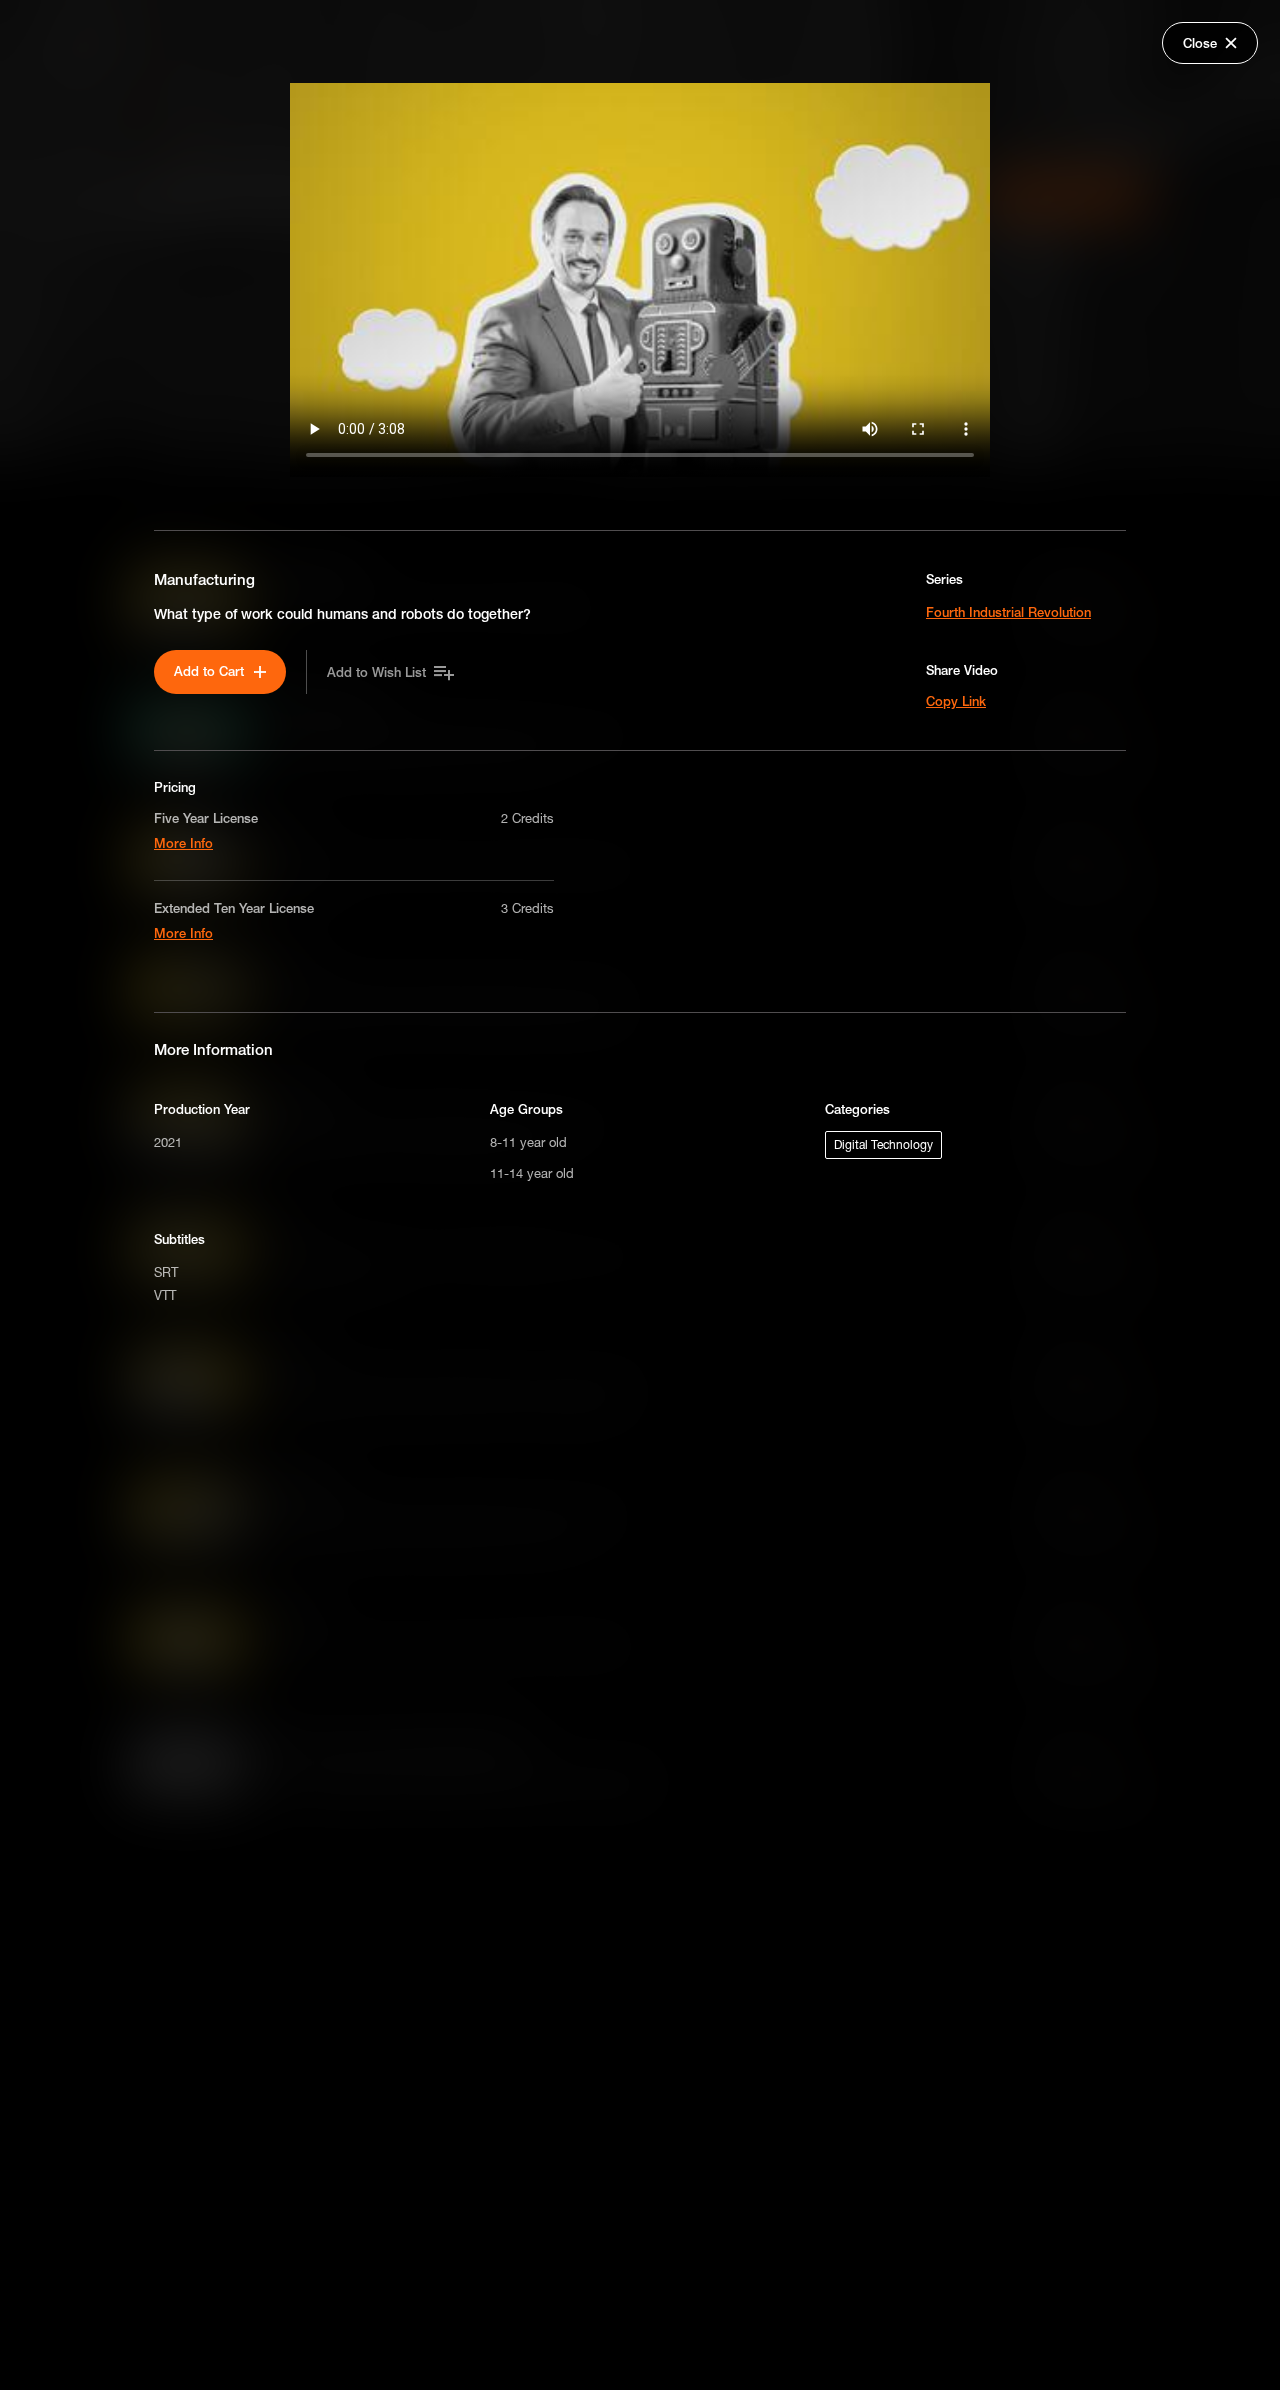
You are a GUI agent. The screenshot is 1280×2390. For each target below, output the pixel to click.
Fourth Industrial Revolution (1008, 612)
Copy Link (956, 701)
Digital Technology (883, 1144)
